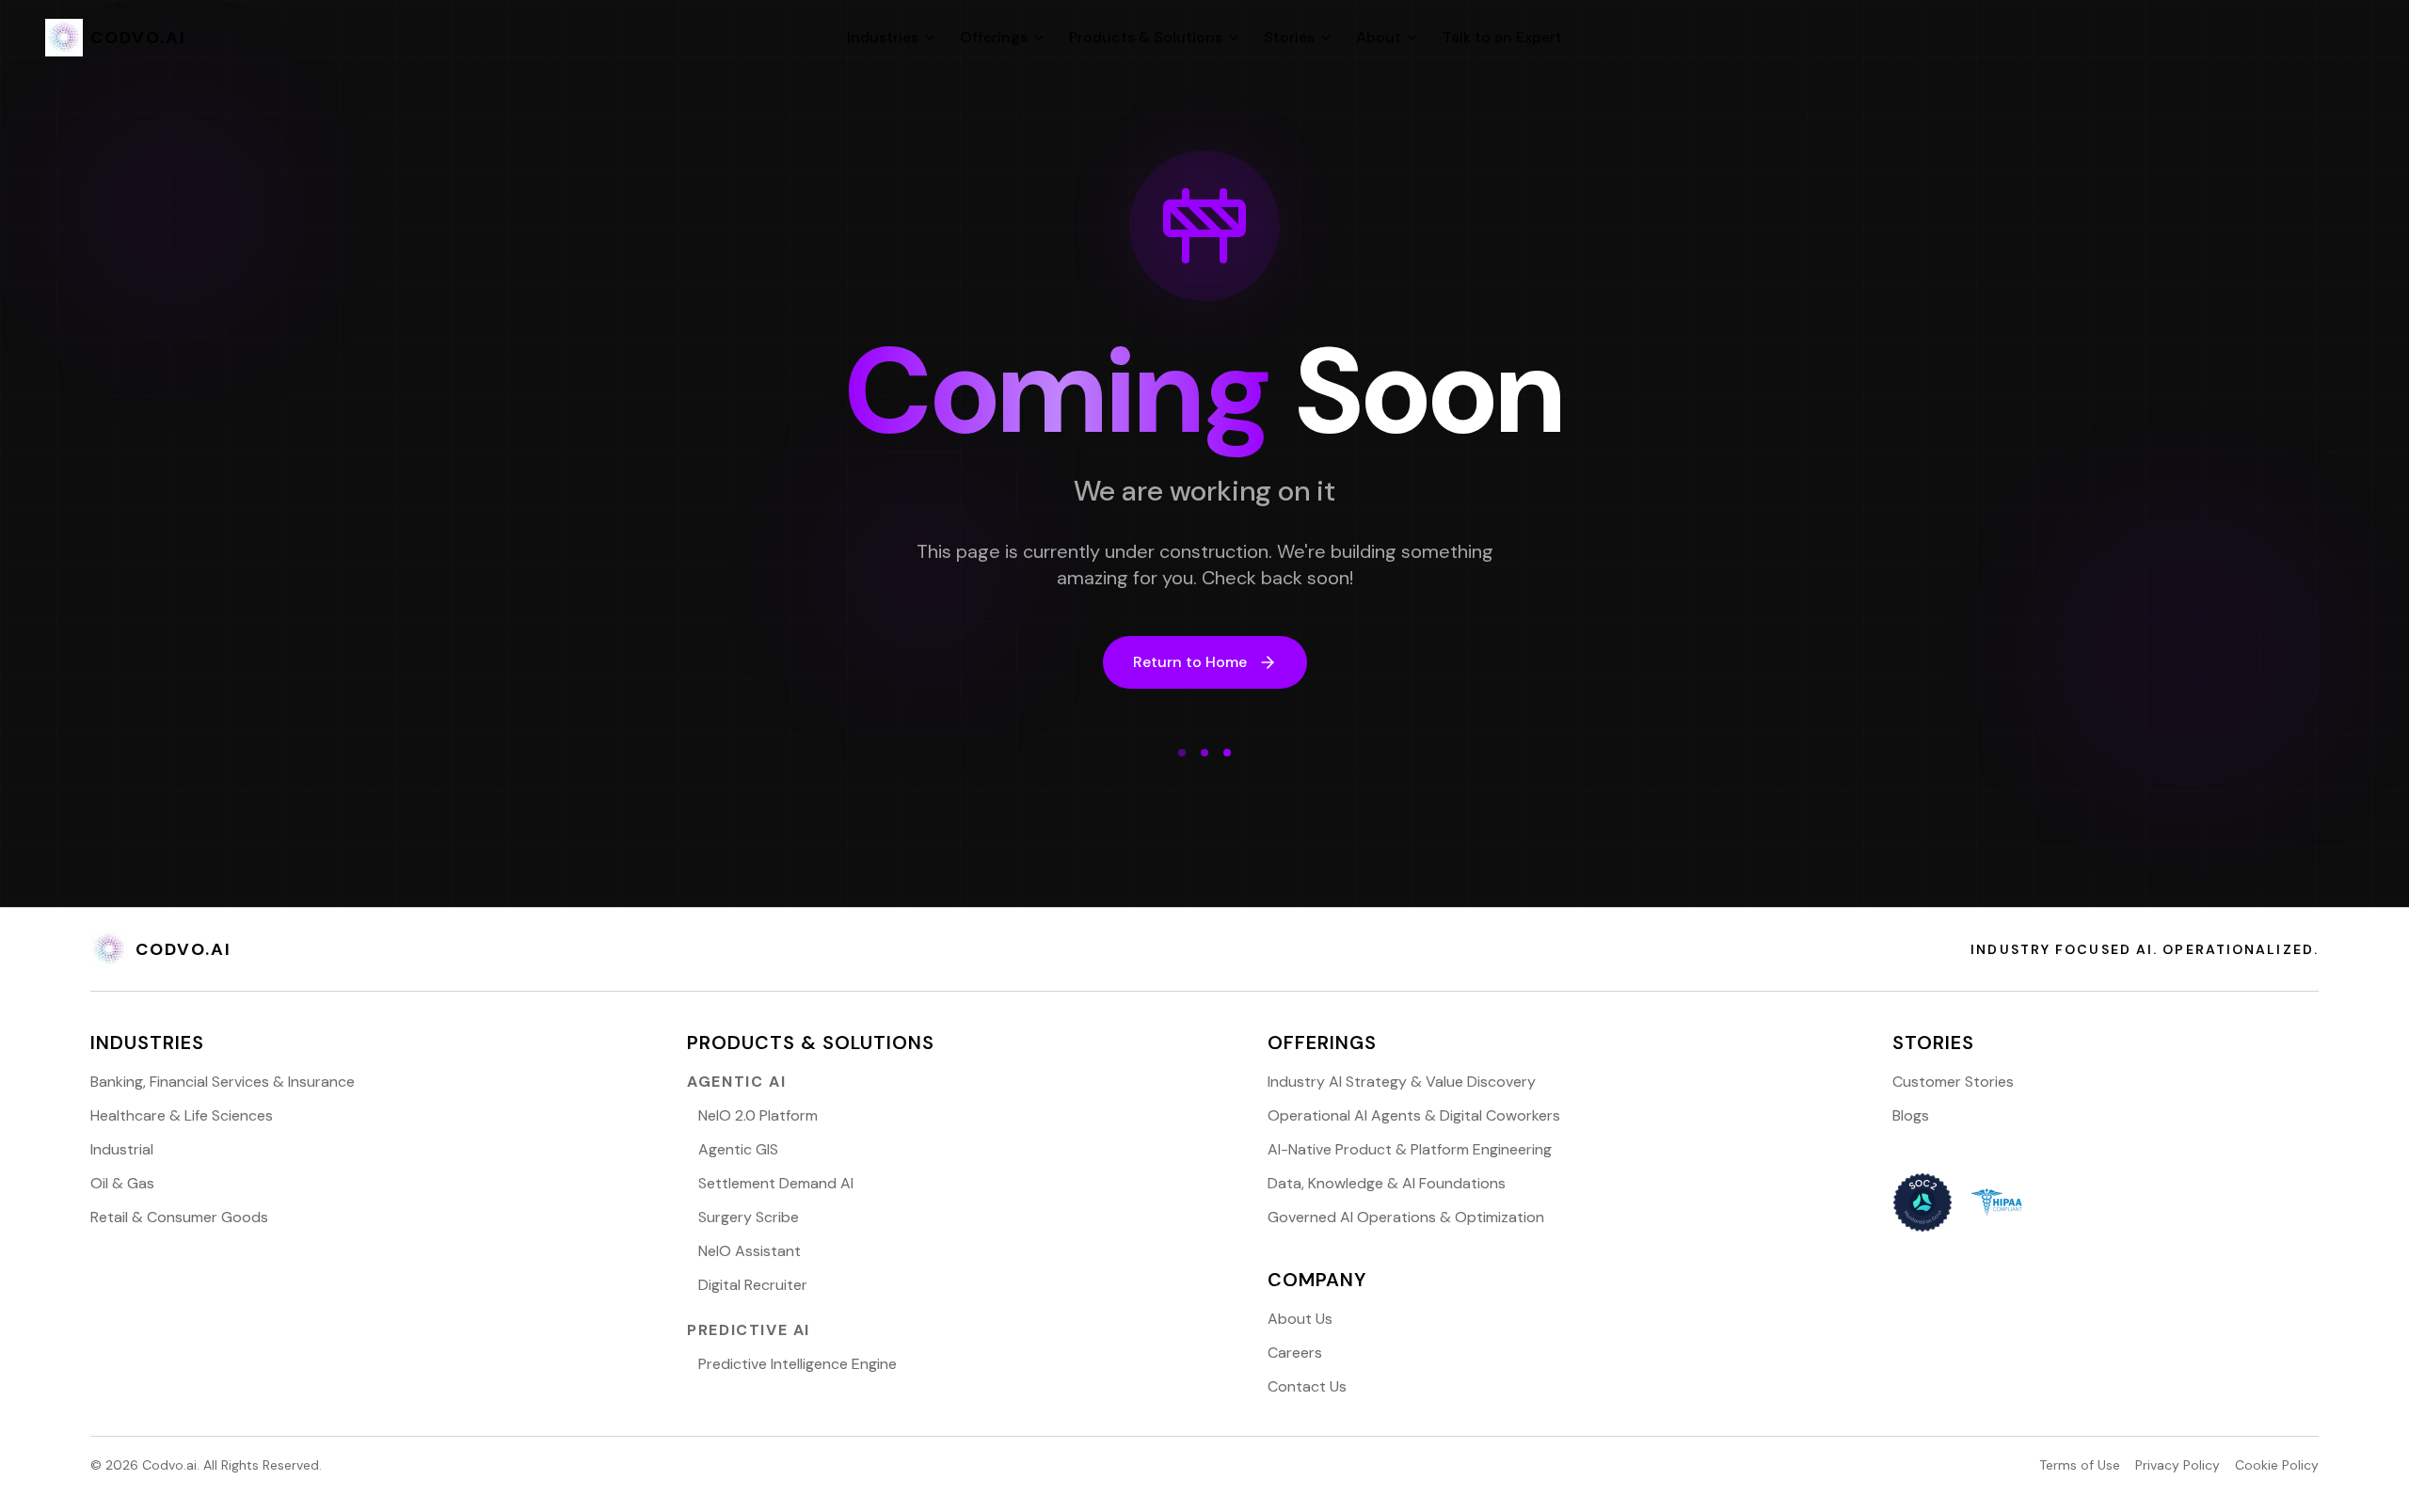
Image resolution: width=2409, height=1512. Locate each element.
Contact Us (1307, 1386)
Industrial (122, 1149)
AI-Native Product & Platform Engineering (1410, 1149)
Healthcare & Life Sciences (182, 1115)
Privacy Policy (2178, 1465)
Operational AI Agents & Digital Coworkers (1414, 1115)
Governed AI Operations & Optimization (1406, 1217)
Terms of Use (2080, 1465)
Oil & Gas (122, 1183)
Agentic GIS (738, 1149)
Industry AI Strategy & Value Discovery (1402, 1082)
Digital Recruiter (753, 1285)
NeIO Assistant (750, 1251)
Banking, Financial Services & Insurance (223, 1082)
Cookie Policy (2277, 1465)
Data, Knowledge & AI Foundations (1387, 1183)
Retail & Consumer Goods (179, 1217)
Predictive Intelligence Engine (798, 1364)
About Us (1300, 1319)
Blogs (1911, 1115)
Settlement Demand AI (776, 1183)
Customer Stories (1953, 1082)
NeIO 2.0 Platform (758, 1115)
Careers (1295, 1353)
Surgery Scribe (749, 1217)
